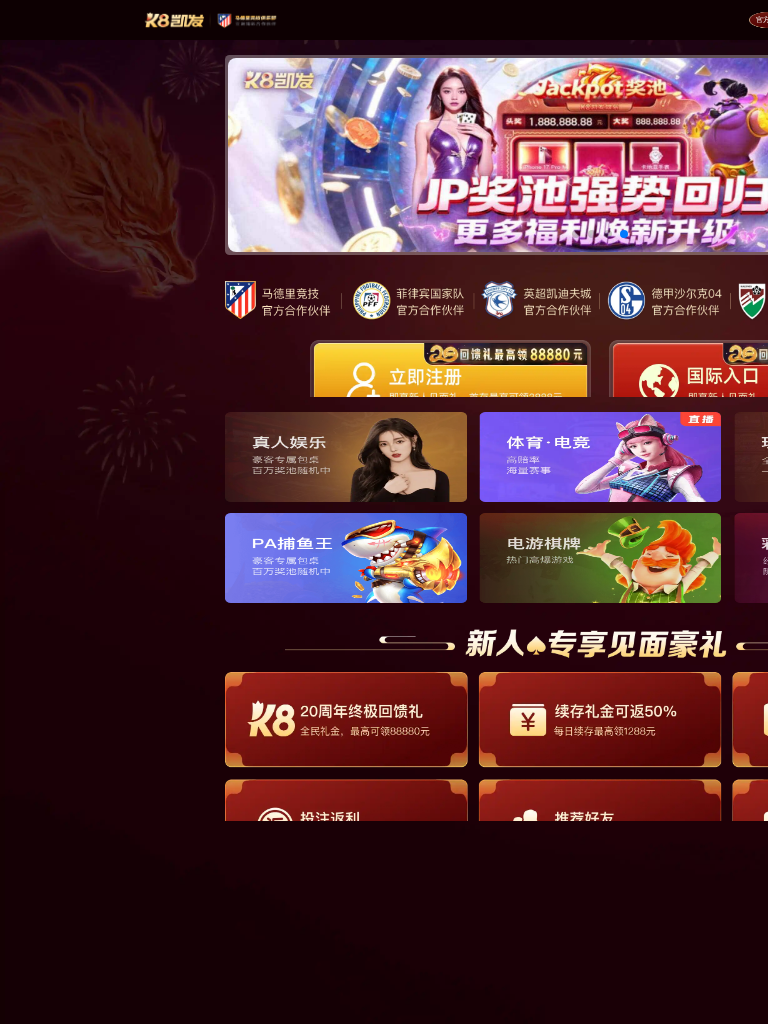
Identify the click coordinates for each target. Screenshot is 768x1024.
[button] (576, 234)
